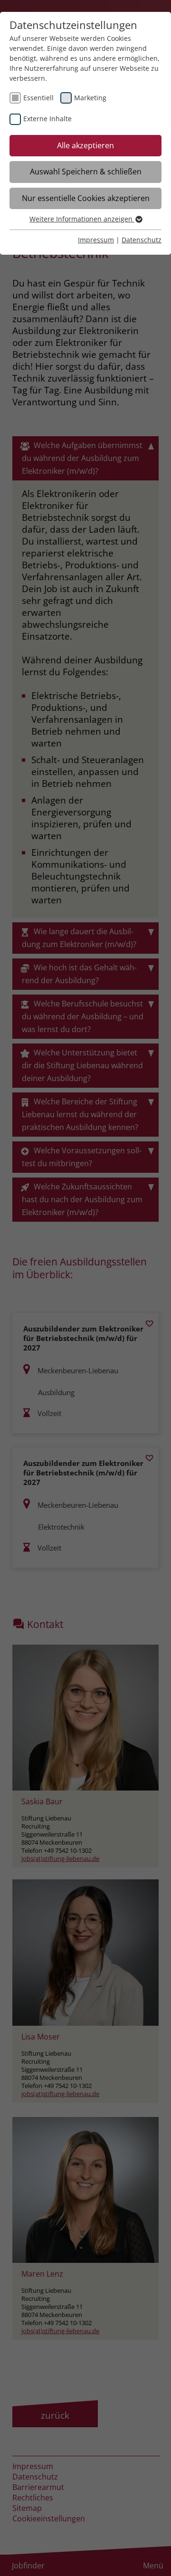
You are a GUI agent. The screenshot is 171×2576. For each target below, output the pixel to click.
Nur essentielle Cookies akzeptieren (86, 198)
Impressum (96, 240)
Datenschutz (142, 240)
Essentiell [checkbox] (38, 98)
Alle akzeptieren (85, 145)
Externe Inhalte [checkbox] (47, 119)
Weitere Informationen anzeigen (82, 219)
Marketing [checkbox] (90, 98)
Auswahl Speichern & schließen (86, 172)
